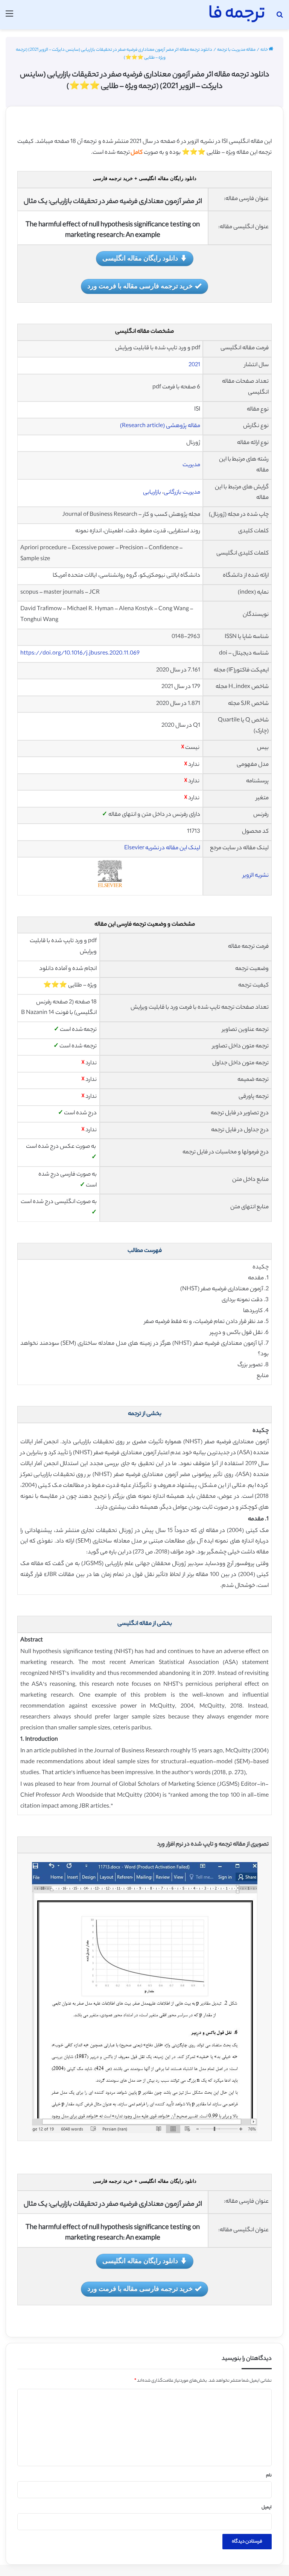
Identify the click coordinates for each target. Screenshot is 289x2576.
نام (269, 2476)
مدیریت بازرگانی (182, 493)
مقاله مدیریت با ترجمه (236, 50)
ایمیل (267, 2508)
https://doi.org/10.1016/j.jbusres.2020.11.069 (80, 654)
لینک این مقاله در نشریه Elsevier (162, 848)
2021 (194, 365)
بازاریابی (152, 493)
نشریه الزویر (256, 876)
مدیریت (191, 465)
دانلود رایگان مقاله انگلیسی (140, 258)
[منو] (9, 17)
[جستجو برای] (280, 17)
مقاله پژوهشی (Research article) (160, 426)
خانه (265, 50)
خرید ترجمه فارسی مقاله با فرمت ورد (140, 286)
